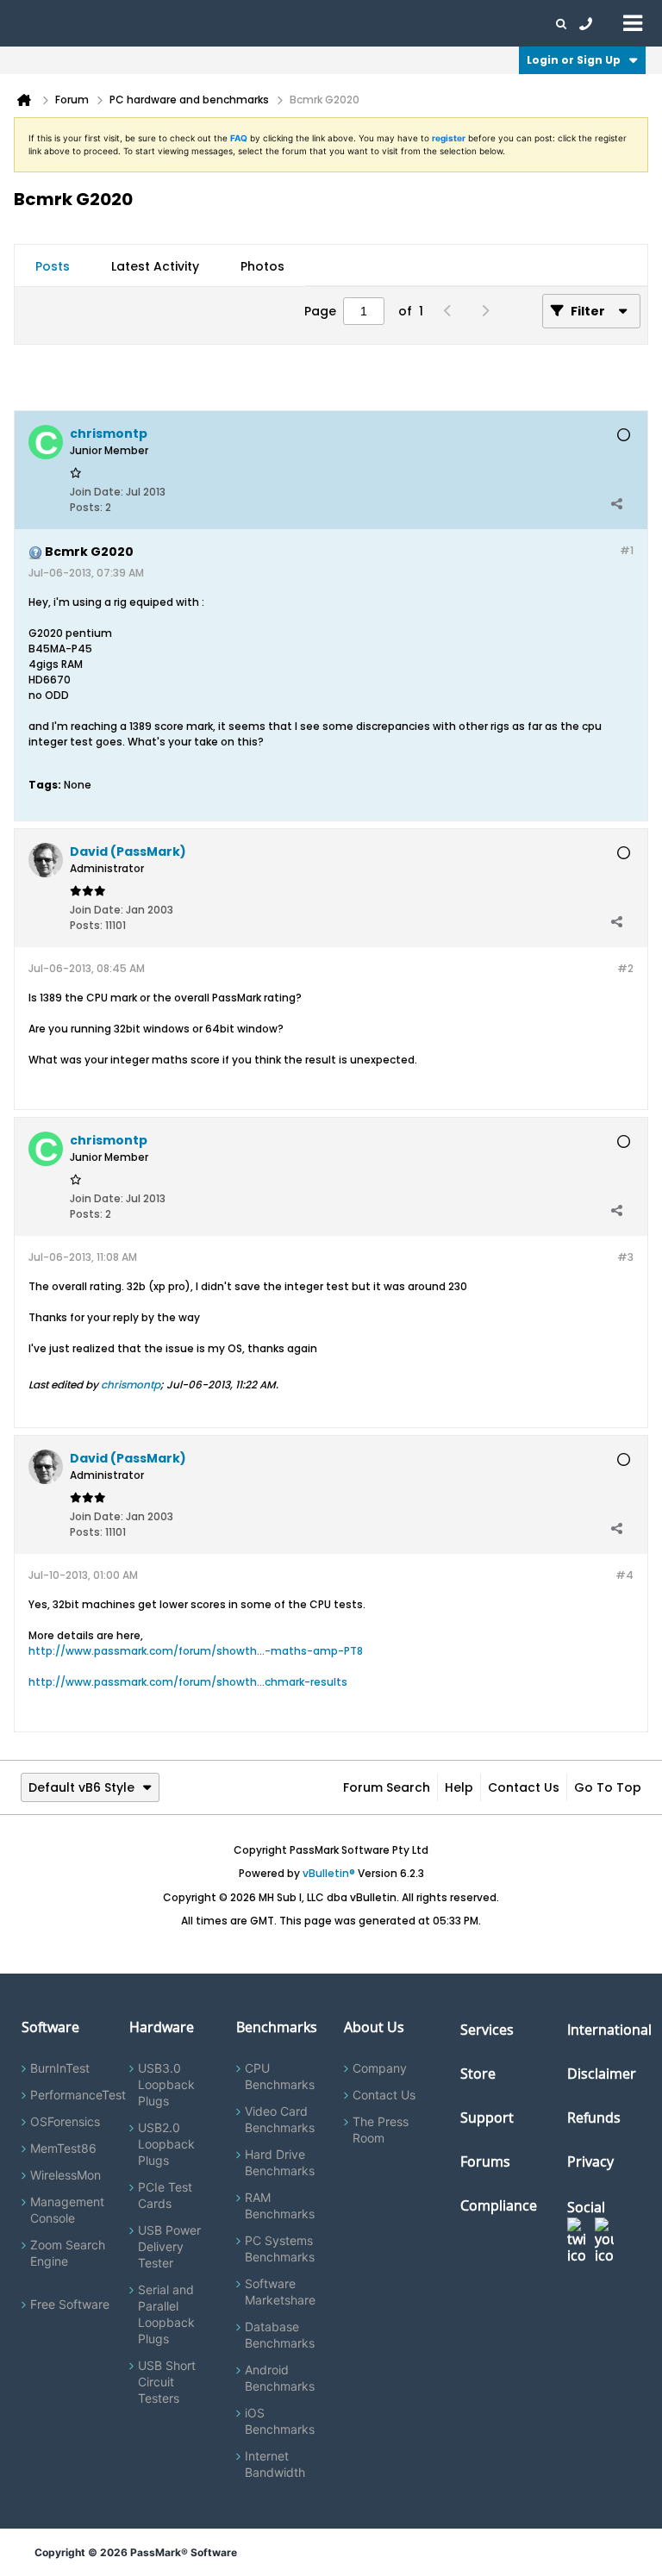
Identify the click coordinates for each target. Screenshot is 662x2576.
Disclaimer (602, 2074)
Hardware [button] (102, 23)
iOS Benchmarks (280, 2421)
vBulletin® (329, 1873)
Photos (262, 266)
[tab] (53, 266)
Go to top (608, 1787)
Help (459, 1787)
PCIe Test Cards (165, 2195)
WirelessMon (66, 2175)
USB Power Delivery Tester (169, 2246)
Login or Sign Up (574, 60)
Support (340, 23)
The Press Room (381, 2130)
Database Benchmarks (280, 2335)
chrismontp (131, 1385)
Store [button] (290, 23)
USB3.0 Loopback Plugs (166, 2084)
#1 (627, 550)
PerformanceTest (78, 2095)
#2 (625, 968)
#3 (625, 1257)
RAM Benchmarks (280, 2205)
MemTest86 (63, 2148)
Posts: (86, 507)
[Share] (616, 503)
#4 (625, 1575)
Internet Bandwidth (275, 2464)
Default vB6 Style (81, 1787)
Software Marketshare (280, 2292)
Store (478, 2074)
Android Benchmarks (280, 2378)
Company (380, 2068)
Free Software (70, 2304)
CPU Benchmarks (280, 2076)
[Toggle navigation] (633, 22)
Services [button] (242, 23)
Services (487, 2030)
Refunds (594, 2118)
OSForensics (65, 2121)
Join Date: (97, 492)
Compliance (499, 2205)
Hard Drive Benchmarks (280, 2162)
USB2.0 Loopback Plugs (166, 2144)
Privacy (590, 2161)
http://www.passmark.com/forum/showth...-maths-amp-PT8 (196, 1651)
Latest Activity (155, 266)
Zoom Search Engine (68, 2253)
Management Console (67, 2210)
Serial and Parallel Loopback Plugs (166, 2314)
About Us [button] (399, 23)
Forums (457, 23)
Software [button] (39, 23)
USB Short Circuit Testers (167, 2382)
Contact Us (524, 1787)
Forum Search (387, 1787)
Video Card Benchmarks (280, 2119)
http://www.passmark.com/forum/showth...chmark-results (188, 1682)
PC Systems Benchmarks (280, 2249)
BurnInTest (60, 2068)
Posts (53, 266)
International (609, 2030)
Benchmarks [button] (174, 23)
